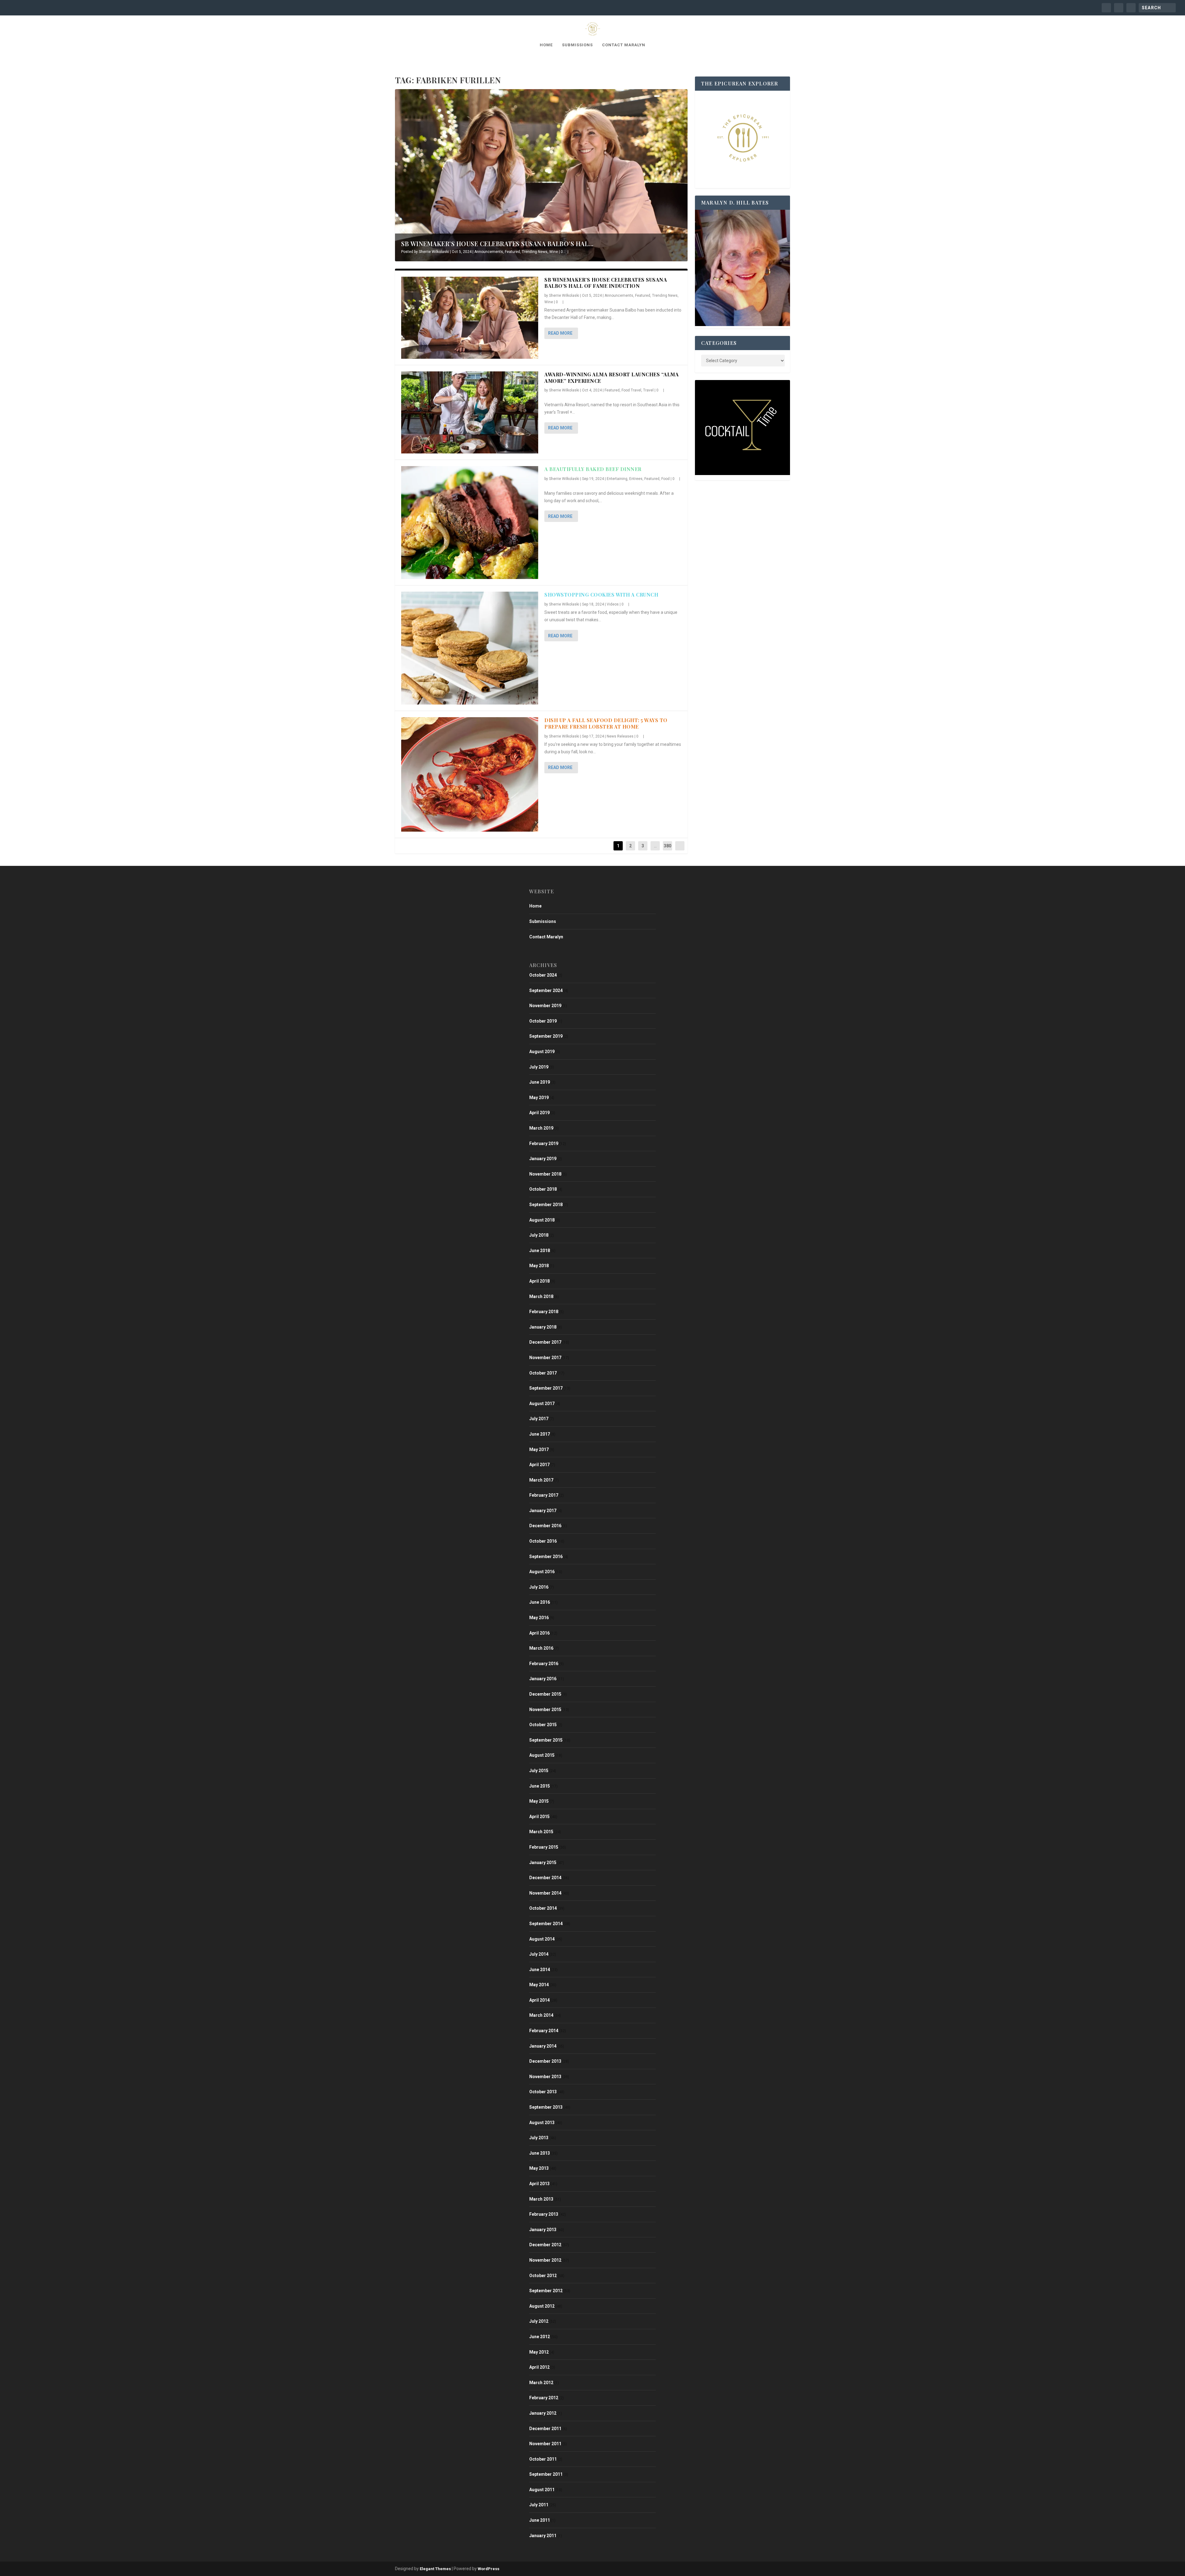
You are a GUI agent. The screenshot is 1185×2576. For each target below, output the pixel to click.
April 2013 (539, 2184)
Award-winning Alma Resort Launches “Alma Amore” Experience (611, 378)
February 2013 (544, 2214)
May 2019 (539, 1098)
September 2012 (546, 2291)
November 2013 (545, 2077)
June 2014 (540, 1970)
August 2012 (542, 2306)
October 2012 (543, 2276)
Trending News (535, 252)
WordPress (489, 2569)
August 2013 (542, 2123)
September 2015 (546, 1740)
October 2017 (543, 1373)
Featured (512, 252)
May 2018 (539, 1266)
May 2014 (539, 1985)
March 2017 (541, 1480)
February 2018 (544, 1312)
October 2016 (543, 1541)
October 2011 (543, 2459)
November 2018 (545, 1174)
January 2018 (543, 1327)
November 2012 (545, 2260)
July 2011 (539, 2505)
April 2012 (539, 2367)
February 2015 (544, 1847)
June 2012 (540, 2337)
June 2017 (540, 1434)
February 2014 (544, 2031)
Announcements (489, 252)
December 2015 (545, 1694)
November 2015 (545, 1710)
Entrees (636, 479)
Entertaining (617, 479)
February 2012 (544, 2398)
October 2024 (543, 975)
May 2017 (539, 1449)
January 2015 (543, 1863)
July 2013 (539, 2138)
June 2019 (540, 1082)
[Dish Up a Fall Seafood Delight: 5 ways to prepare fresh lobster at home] (470, 774)
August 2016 (542, 1572)
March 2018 (541, 1296)
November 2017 (545, 1358)
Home (546, 45)
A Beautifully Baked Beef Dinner (593, 469)
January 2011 (543, 2536)
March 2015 (541, 1832)
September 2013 (546, 2107)
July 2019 (539, 1067)
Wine (554, 252)
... (655, 846)
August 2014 (542, 1939)
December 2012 (545, 2245)
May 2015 (539, 1801)
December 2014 (545, 1878)
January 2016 (543, 1679)
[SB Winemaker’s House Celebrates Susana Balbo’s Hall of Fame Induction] (470, 318)
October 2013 (543, 2092)
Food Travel (631, 390)
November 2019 (545, 1006)
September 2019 (546, 1036)
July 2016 (539, 1587)
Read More (560, 333)
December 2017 (545, 1342)
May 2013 (539, 2168)
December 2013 (545, 2061)
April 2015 (539, 1817)
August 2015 (542, 1755)
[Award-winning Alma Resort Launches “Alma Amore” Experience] (470, 412)
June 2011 (540, 2520)
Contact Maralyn (624, 45)
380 (667, 846)
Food (665, 479)
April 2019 (539, 1113)
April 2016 (539, 1633)
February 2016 (544, 1664)
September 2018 (546, 1205)
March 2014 (541, 2015)
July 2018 (539, 1235)
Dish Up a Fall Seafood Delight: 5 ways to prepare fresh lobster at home (606, 723)
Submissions (577, 45)
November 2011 (545, 2444)
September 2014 (546, 1924)
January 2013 (543, 2230)
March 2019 (541, 1128)
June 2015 (540, 1786)
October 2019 (543, 1021)
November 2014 (545, 1893)
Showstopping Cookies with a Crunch (601, 595)
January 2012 (543, 2413)
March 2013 (541, 2199)
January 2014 (543, 2046)
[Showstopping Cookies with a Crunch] (470, 648)
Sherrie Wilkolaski (434, 252)
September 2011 (546, 2474)
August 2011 (542, 2490)
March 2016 (541, 1648)
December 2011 (545, 2429)
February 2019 (544, 1143)
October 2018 (543, 1189)
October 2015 (543, 1725)
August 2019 (542, 1052)
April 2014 (539, 2000)
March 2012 (541, 2383)
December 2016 (545, 1526)
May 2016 (539, 1618)
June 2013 (540, 2153)
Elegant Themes (435, 2569)
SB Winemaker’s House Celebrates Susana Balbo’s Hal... (497, 244)
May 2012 (539, 2352)
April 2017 (539, 1465)
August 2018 (542, 1220)
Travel (648, 390)
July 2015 (539, 1771)
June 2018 (540, 1251)
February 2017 (544, 1495)
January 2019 (543, 1159)
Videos (613, 604)
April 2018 (539, 1281)
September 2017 (546, 1388)
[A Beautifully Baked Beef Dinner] (470, 523)
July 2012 (539, 2321)
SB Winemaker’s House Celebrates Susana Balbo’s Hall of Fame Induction (606, 283)
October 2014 (543, 1908)
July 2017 (539, 1419)
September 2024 (546, 990)
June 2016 (540, 1602)
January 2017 (543, 1511)
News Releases (620, 736)
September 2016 (546, 1557)
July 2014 (539, 1954)
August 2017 (542, 1404)
